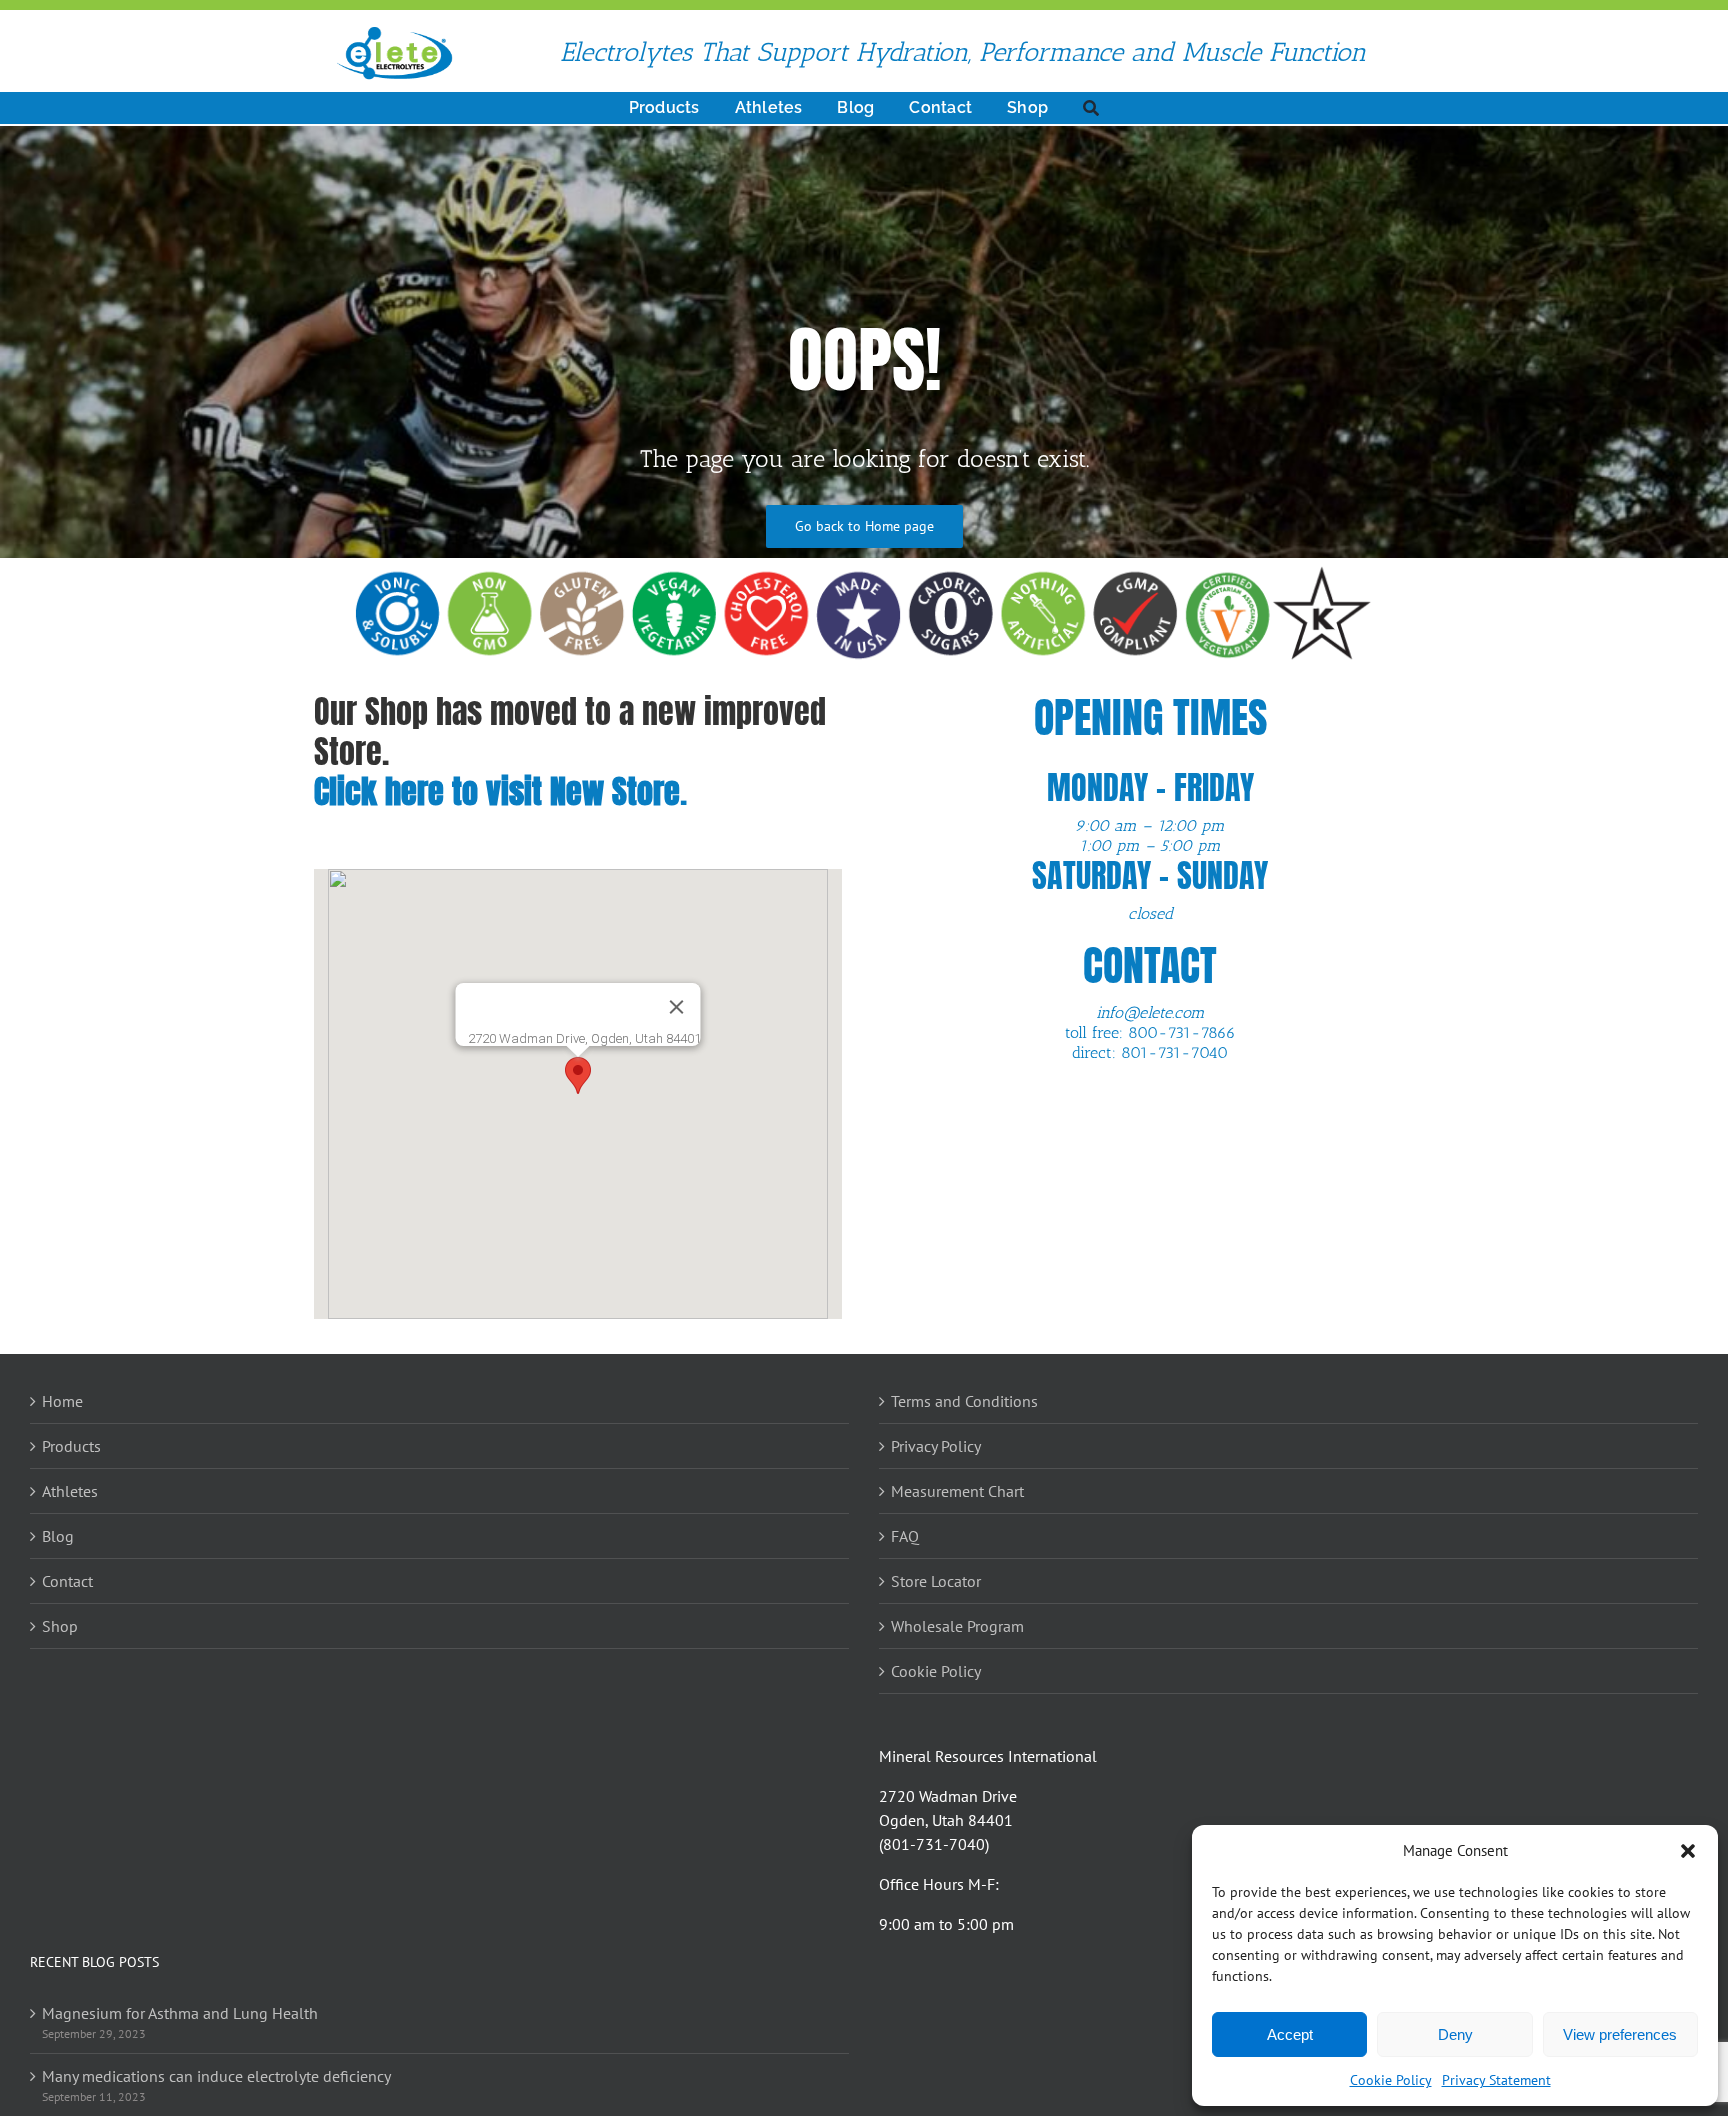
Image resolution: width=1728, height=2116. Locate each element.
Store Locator (936, 1581)
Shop (60, 1626)
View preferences (1620, 2034)
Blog (58, 1536)
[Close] (677, 1007)
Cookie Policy (1391, 2080)
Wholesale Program (957, 1626)
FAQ (905, 1536)
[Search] (1091, 108)
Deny (1455, 2034)
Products (71, 1446)
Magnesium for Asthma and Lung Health (180, 2013)
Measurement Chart (957, 1491)
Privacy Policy (936, 1446)
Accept (1290, 2034)
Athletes (70, 1491)
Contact (67, 1581)
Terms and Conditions (964, 1401)
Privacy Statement (1496, 2080)
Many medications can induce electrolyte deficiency (216, 2076)
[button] (1688, 1851)
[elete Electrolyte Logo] (394, 33)
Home (62, 1401)
